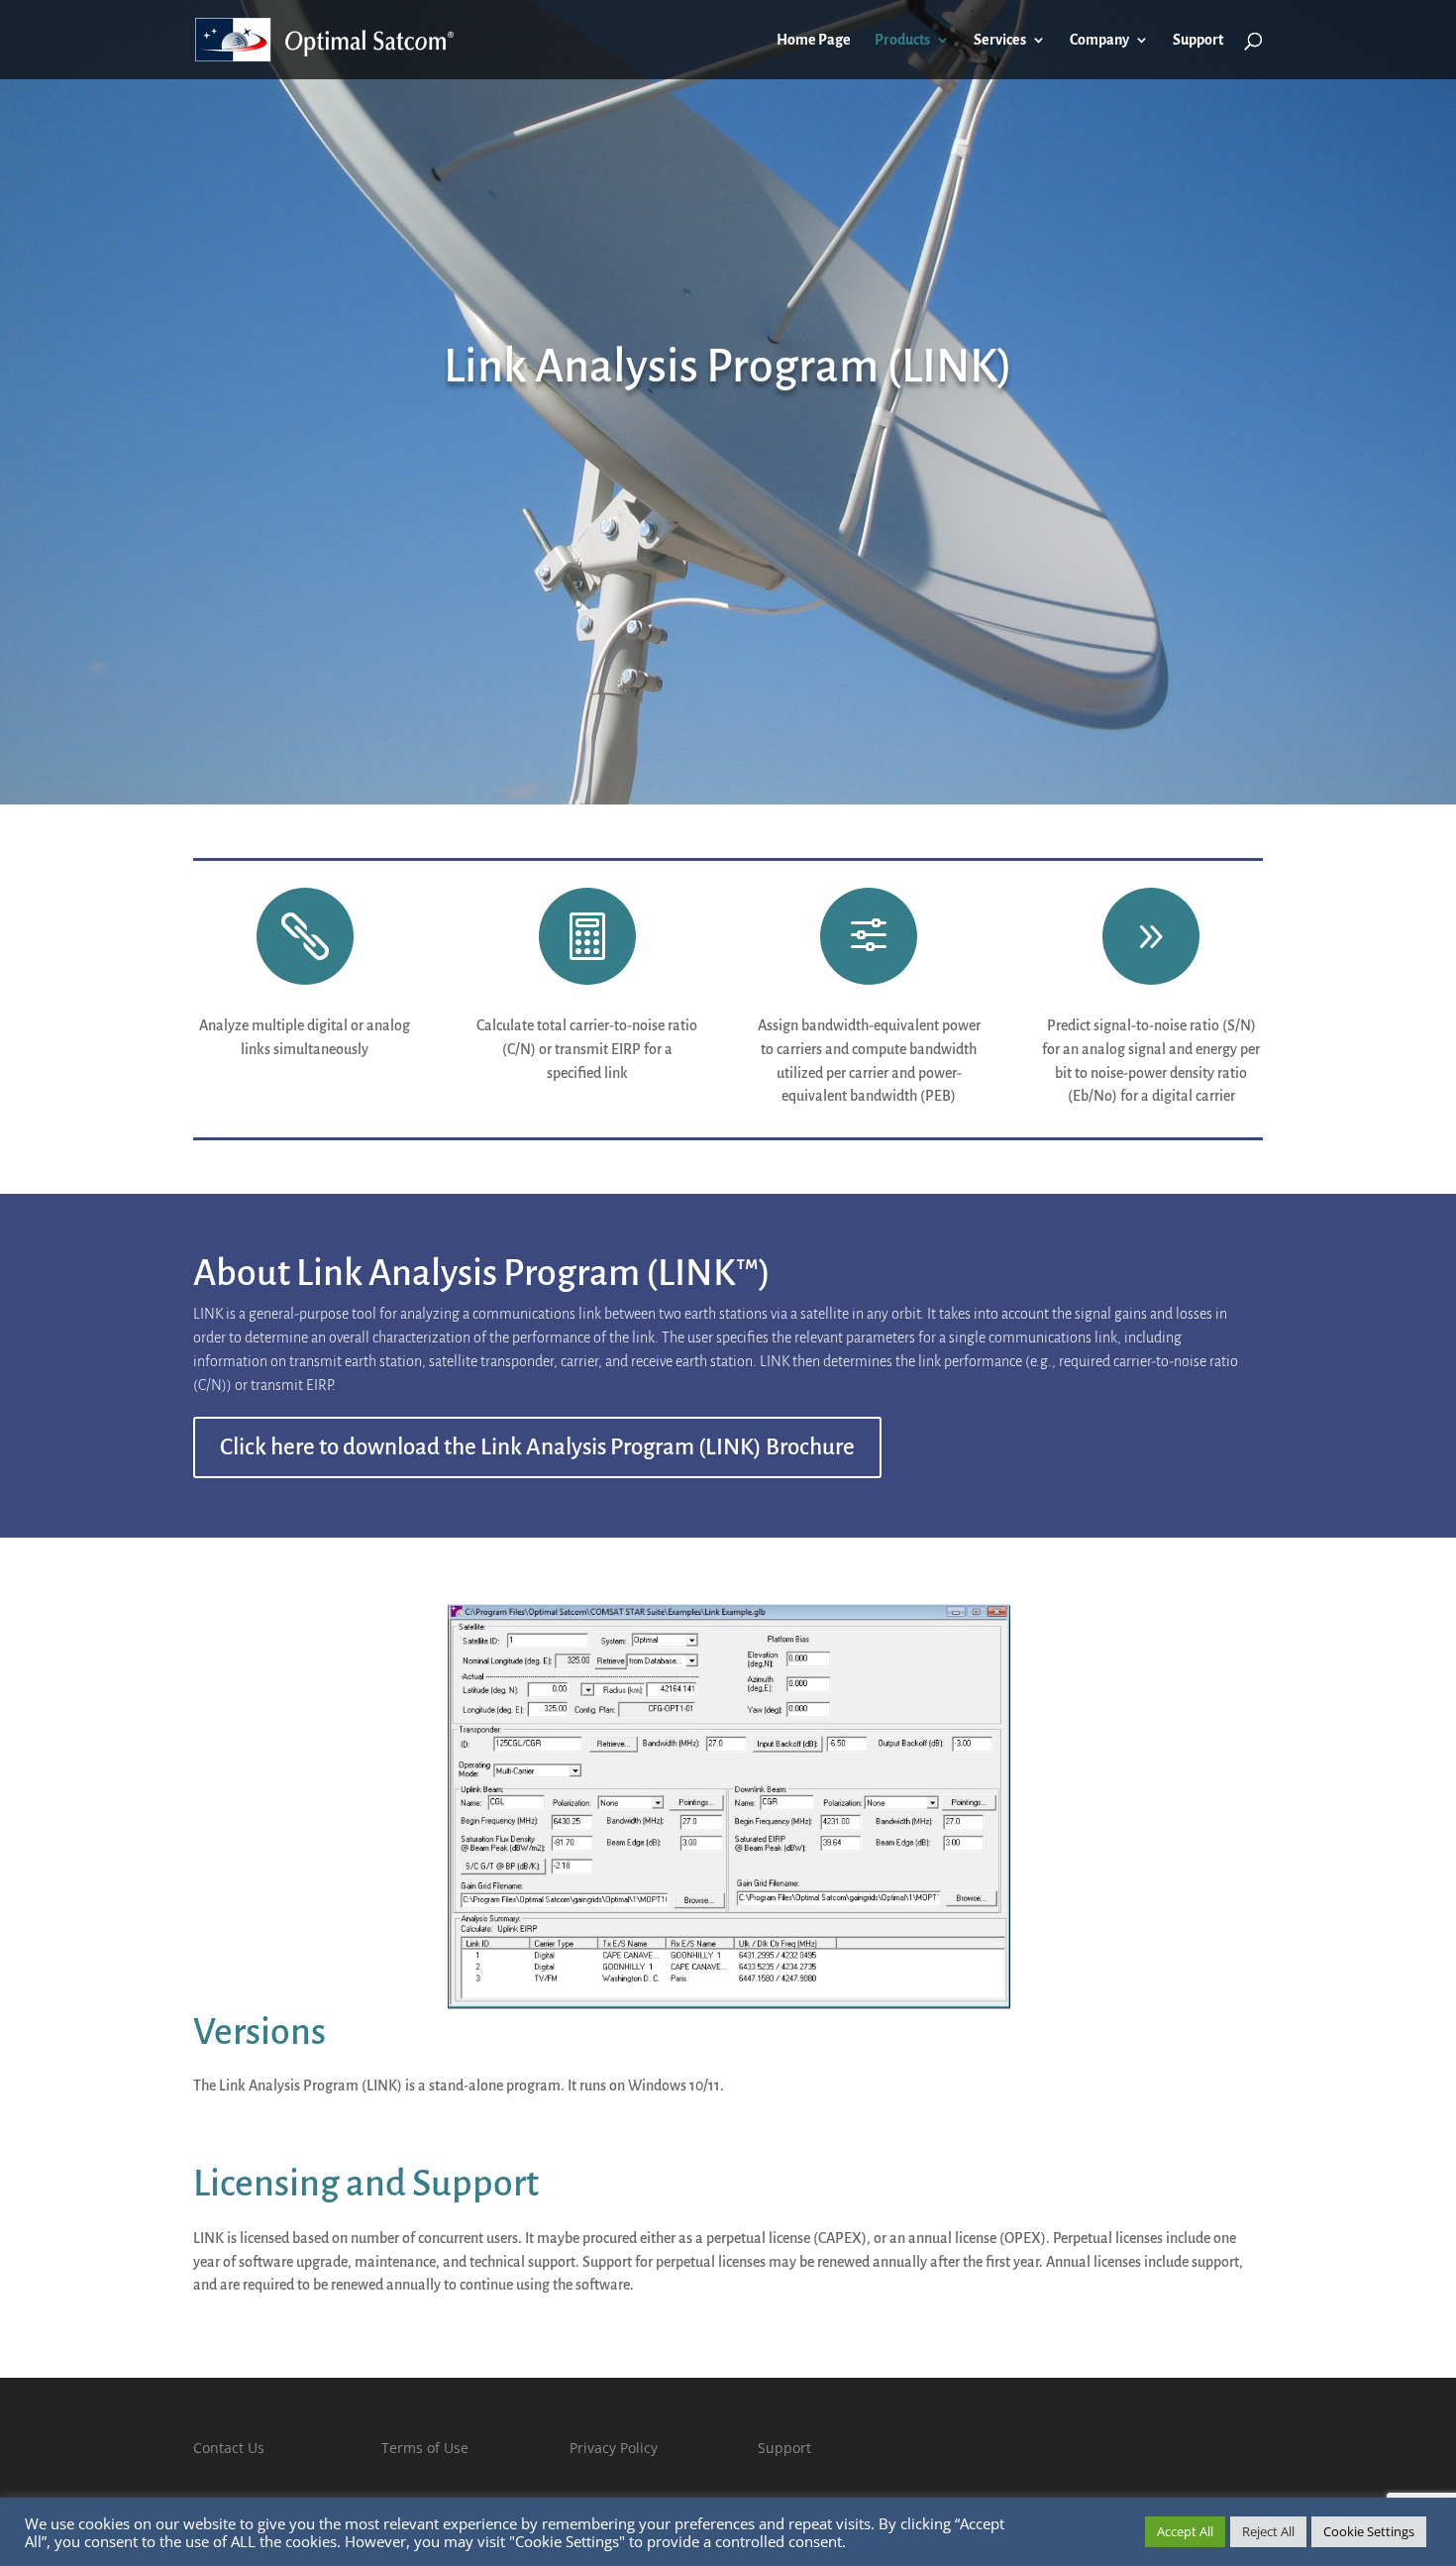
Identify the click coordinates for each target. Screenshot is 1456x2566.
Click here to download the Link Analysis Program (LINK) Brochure (537, 1447)
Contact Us (229, 2448)
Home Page (814, 40)
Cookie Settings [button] (1369, 2531)
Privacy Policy (614, 2448)
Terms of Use (425, 2448)
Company (1099, 40)
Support (1198, 40)
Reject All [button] (1268, 2531)
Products (902, 40)
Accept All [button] (1185, 2531)
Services (1000, 40)
